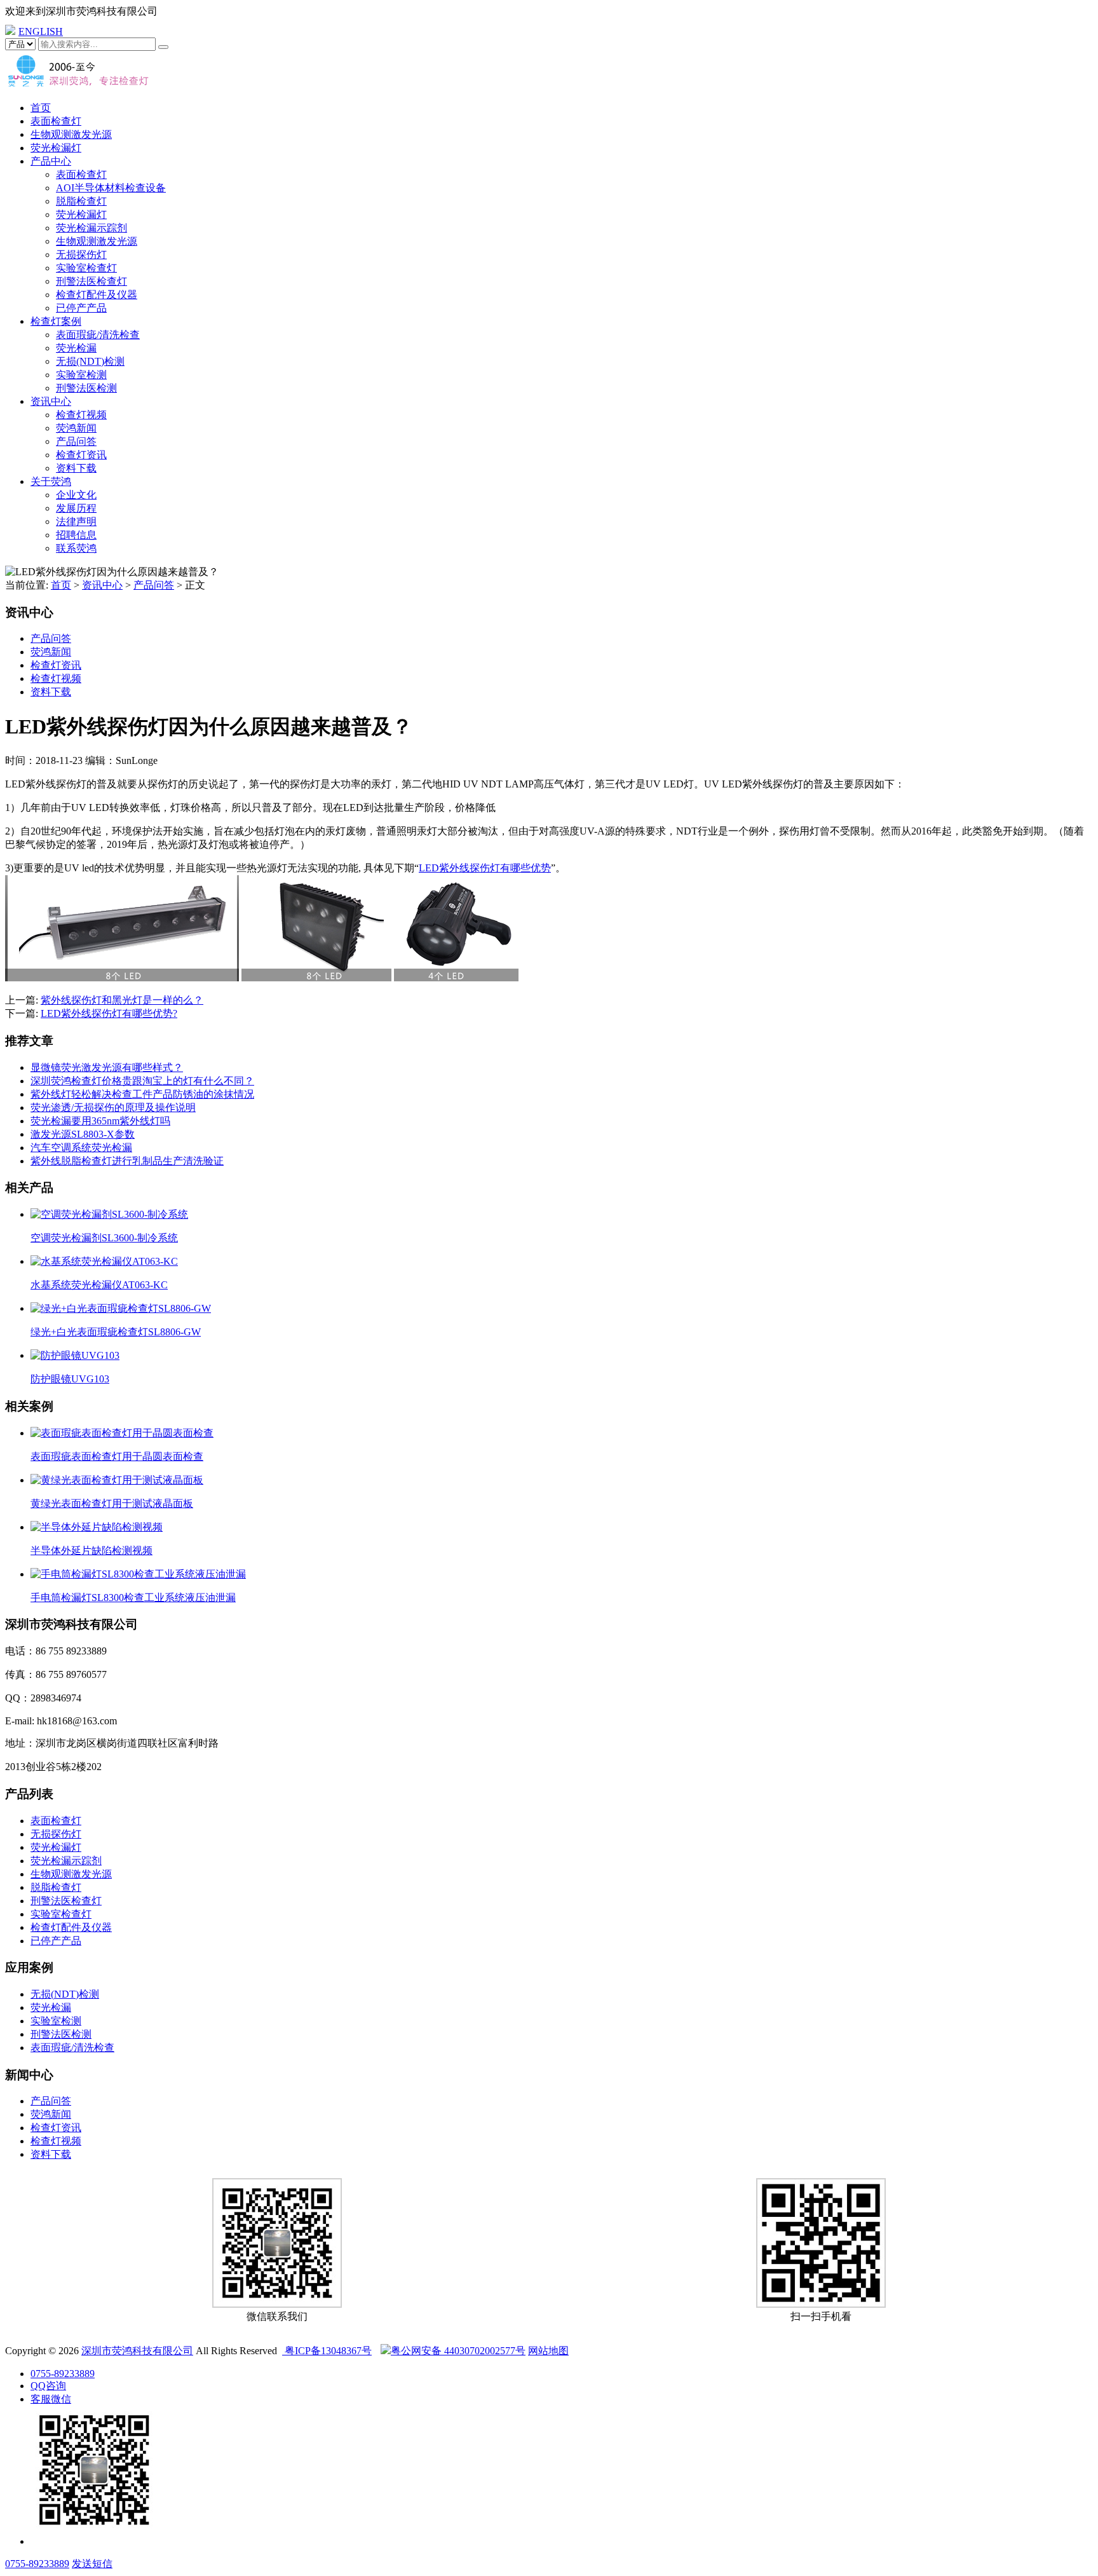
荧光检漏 (76, 348)
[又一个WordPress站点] (78, 85)
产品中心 (51, 161)
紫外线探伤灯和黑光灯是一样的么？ (122, 1000)
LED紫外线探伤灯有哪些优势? (109, 1013)
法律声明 (76, 521)
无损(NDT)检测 (90, 361)
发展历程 (76, 508)
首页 (41, 108)
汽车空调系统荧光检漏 (81, 1148)
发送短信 (92, 2564)
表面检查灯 (56, 121)
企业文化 (76, 495)
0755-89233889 (63, 2374)
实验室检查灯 (86, 268)
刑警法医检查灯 (91, 281)
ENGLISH (41, 31)
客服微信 (51, 2399)
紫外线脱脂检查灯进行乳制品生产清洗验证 (127, 1161)
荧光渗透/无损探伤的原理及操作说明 (113, 1107)
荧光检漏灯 (56, 148)
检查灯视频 (81, 415)
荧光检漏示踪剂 (91, 228)
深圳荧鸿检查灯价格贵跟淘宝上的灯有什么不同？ (142, 1081)
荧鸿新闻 (76, 428)
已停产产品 (81, 308)
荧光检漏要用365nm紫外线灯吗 (100, 1121)
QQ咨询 (48, 2386)
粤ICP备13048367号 (327, 2351)
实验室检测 (81, 375)
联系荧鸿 (76, 548)
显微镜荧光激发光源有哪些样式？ (107, 1067)
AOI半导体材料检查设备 (111, 188)
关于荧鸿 (51, 481)
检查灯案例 (56, 321)
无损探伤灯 (81, 255)
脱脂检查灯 (81, 201)
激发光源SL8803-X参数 (83, 1134)
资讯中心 (51, 401)
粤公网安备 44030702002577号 (458, 2351)
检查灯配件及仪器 (97, 295)
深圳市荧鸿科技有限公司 (137, 2351)
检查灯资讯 (81, 455)
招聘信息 (76, 535)
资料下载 (76, 468)
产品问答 (76, 441)
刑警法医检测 (86, 388)
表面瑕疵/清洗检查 (98, 335)
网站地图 (548, 2351)
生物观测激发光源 (71, 134)
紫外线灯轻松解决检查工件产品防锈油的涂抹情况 (142, 1094)
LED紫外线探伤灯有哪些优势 (485, 868)
